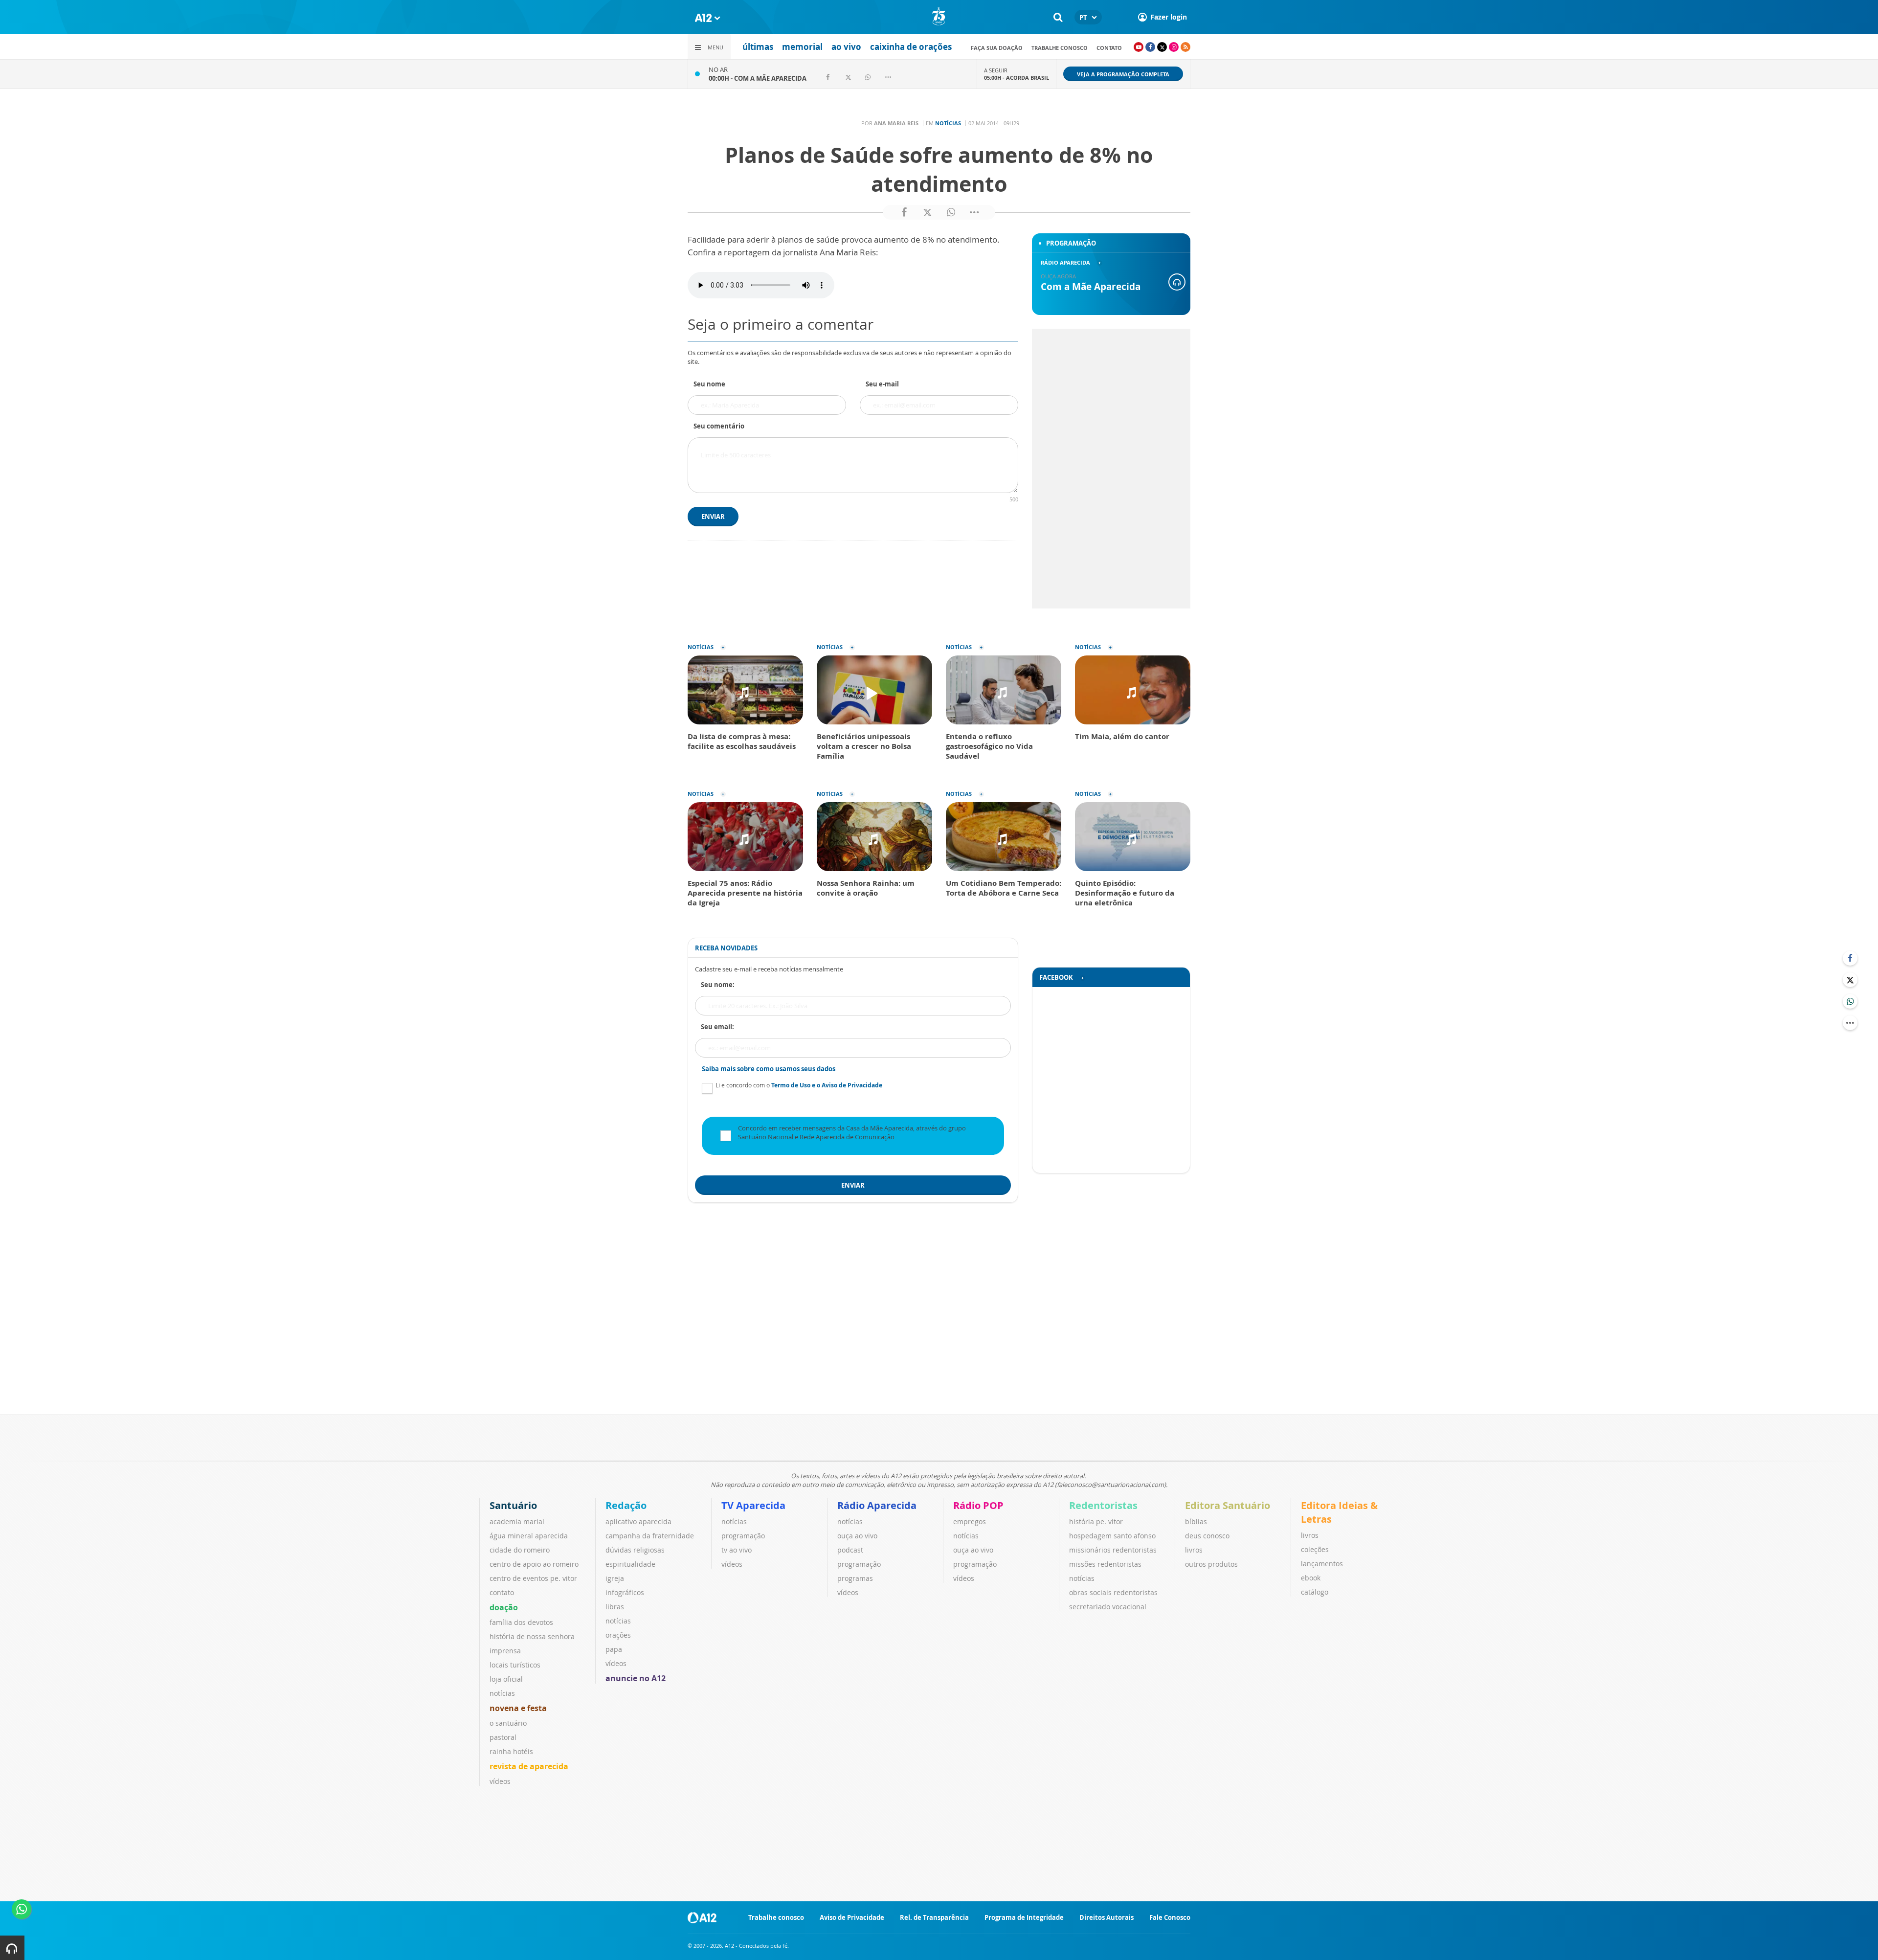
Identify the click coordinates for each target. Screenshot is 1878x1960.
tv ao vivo (737, 1550)
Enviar (713, 517)
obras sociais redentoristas (1113, 1592)
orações (618, 1635)
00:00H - (758, 78)
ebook (1311, 1578)
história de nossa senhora (532, 1636)
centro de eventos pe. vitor (533, 1578)
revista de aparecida (529, 1766)
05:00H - (1017, 78)
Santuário (513, 1505)
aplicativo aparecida (638, 1521)
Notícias (948, 123)
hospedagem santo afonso (1112, 1536)
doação (504, 1607)
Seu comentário (719, 426)
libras (615, 1607)
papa (614, 1649)
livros (1194, 1550)
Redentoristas (1103, 1505)
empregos (970, 1521)
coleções (1315, 1549)
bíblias (1196, 1521)
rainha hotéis (511, 1751)
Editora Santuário (1228, 1505)
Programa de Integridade (1024, 1917)
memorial (802, 47)
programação (743, 1536)
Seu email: (717, 1027)
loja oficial (506, 1679)
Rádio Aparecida (877, 1505)
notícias (502, 1693)
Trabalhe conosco (1060, 48)
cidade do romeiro (520, 1550)
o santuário (508, 1723)
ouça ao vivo (857, 1536)
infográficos (625, 1592)
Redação (626, 1505)
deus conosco (1207, 1536)
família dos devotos (521, 1622)
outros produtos (1211, 1564)
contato (1109, 48)
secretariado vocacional (1108, 1607)
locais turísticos (515, 1665)
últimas (758, 47)
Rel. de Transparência (934, 1917)
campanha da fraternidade (650, 1536)
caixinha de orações (911, 47)
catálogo (1315, 1592)
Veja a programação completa (1123, 74)
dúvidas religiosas (635, 1550)
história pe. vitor (1096, 1521)
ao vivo (846, 47)
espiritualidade (630, 1564)
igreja (615, 1578)
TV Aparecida (753, 1505)
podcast (850, 1550)
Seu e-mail (882, 384)
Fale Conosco (1170, 1917)
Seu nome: (718, 985)
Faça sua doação (997, 48)
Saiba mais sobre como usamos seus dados (769, 1069)
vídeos (500, 1781)
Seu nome (709, 384)
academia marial (517, 1521)
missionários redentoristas (1113, 1550)
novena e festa (518, 1708)
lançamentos (1322, 1564)
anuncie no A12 (636, 1678)
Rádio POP (978, 1505)
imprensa (505, 1651)
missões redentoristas (1105, 1564)
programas (855, 1578)
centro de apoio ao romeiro (534, 1564)
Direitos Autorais (1107, 1917)
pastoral (503, 1737)
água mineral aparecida (529, 1536)
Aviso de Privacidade (852, 1917)
